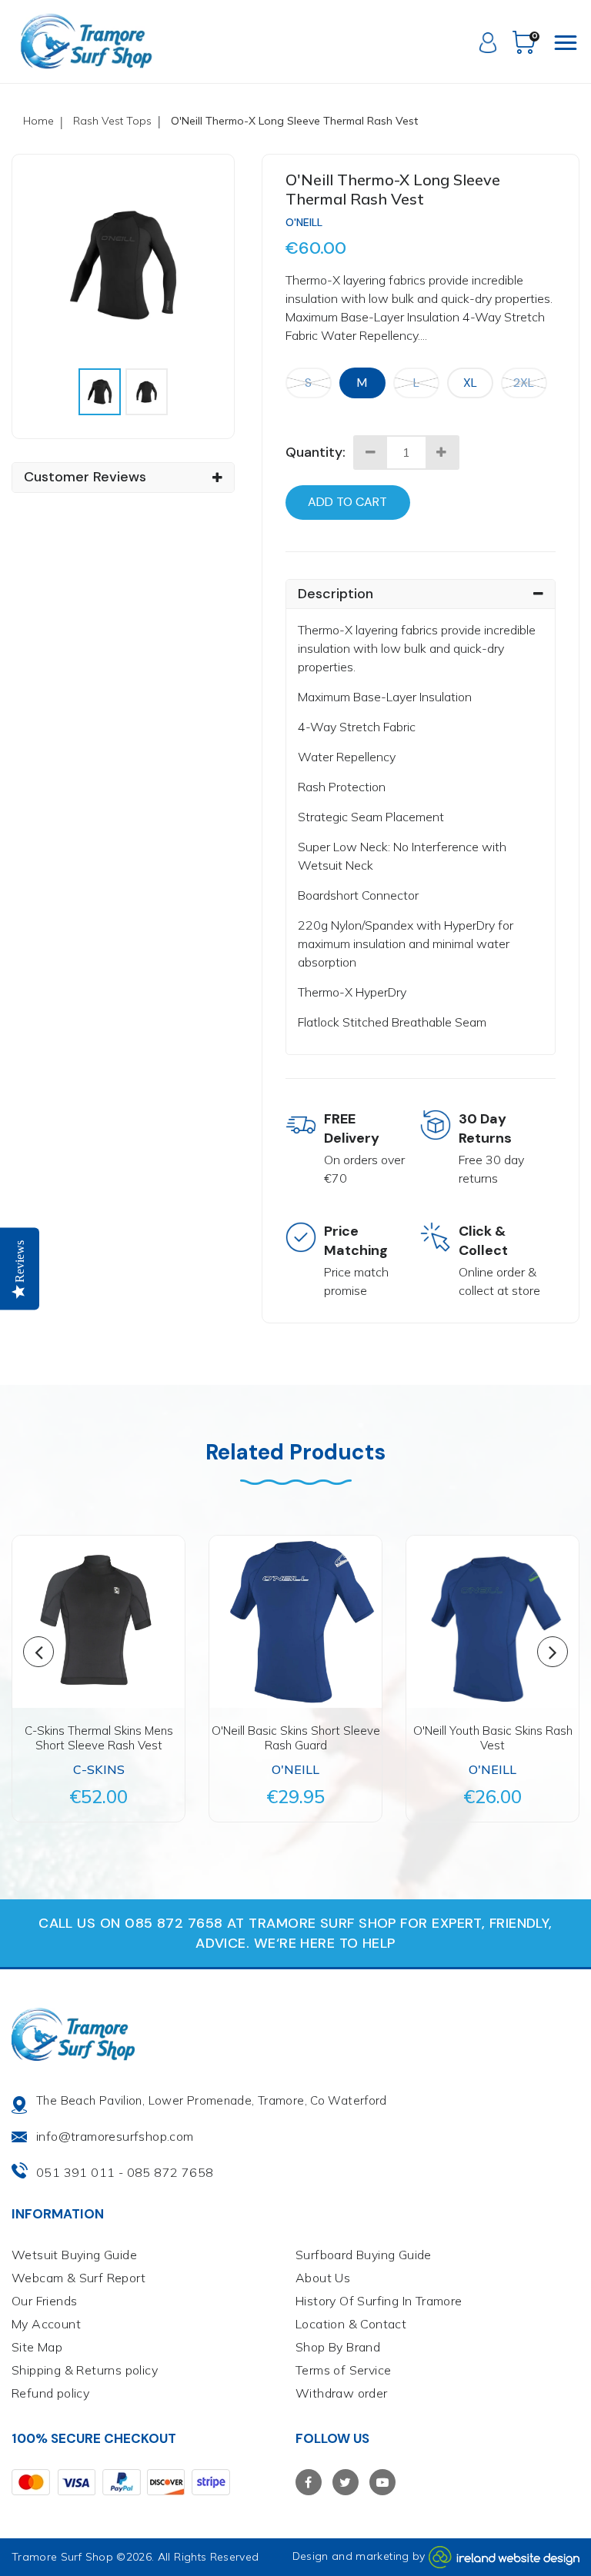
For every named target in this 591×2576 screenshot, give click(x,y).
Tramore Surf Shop (62, 2557)
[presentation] (100, 392)
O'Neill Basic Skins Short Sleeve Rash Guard (296, 1738)
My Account (46, 2324)
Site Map (37, 2347)
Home (38, 121)
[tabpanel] (123, 265)
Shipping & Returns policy (85, 2370)
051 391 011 (75, 2172)
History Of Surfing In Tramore (379, 2301)
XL (470, 383)
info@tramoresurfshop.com (115, 2136)
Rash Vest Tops (112, 121)
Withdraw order (342, 2393)
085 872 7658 (170, 2172)
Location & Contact (351, 2324)
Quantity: (316, 452)
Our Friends (44, 2301)
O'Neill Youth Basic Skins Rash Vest (493, 1738)
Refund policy (50, 2393)
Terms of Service (343, 2370)
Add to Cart (347, 502)
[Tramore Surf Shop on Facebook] (309, 2482)
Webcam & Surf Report (78, 2278)
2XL (524, 383)
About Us (323, 2278)
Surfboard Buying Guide (364, 2255)
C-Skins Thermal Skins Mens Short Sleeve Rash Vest (99, 1738)
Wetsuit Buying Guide (74, 2255)
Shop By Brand (338, 2347)
